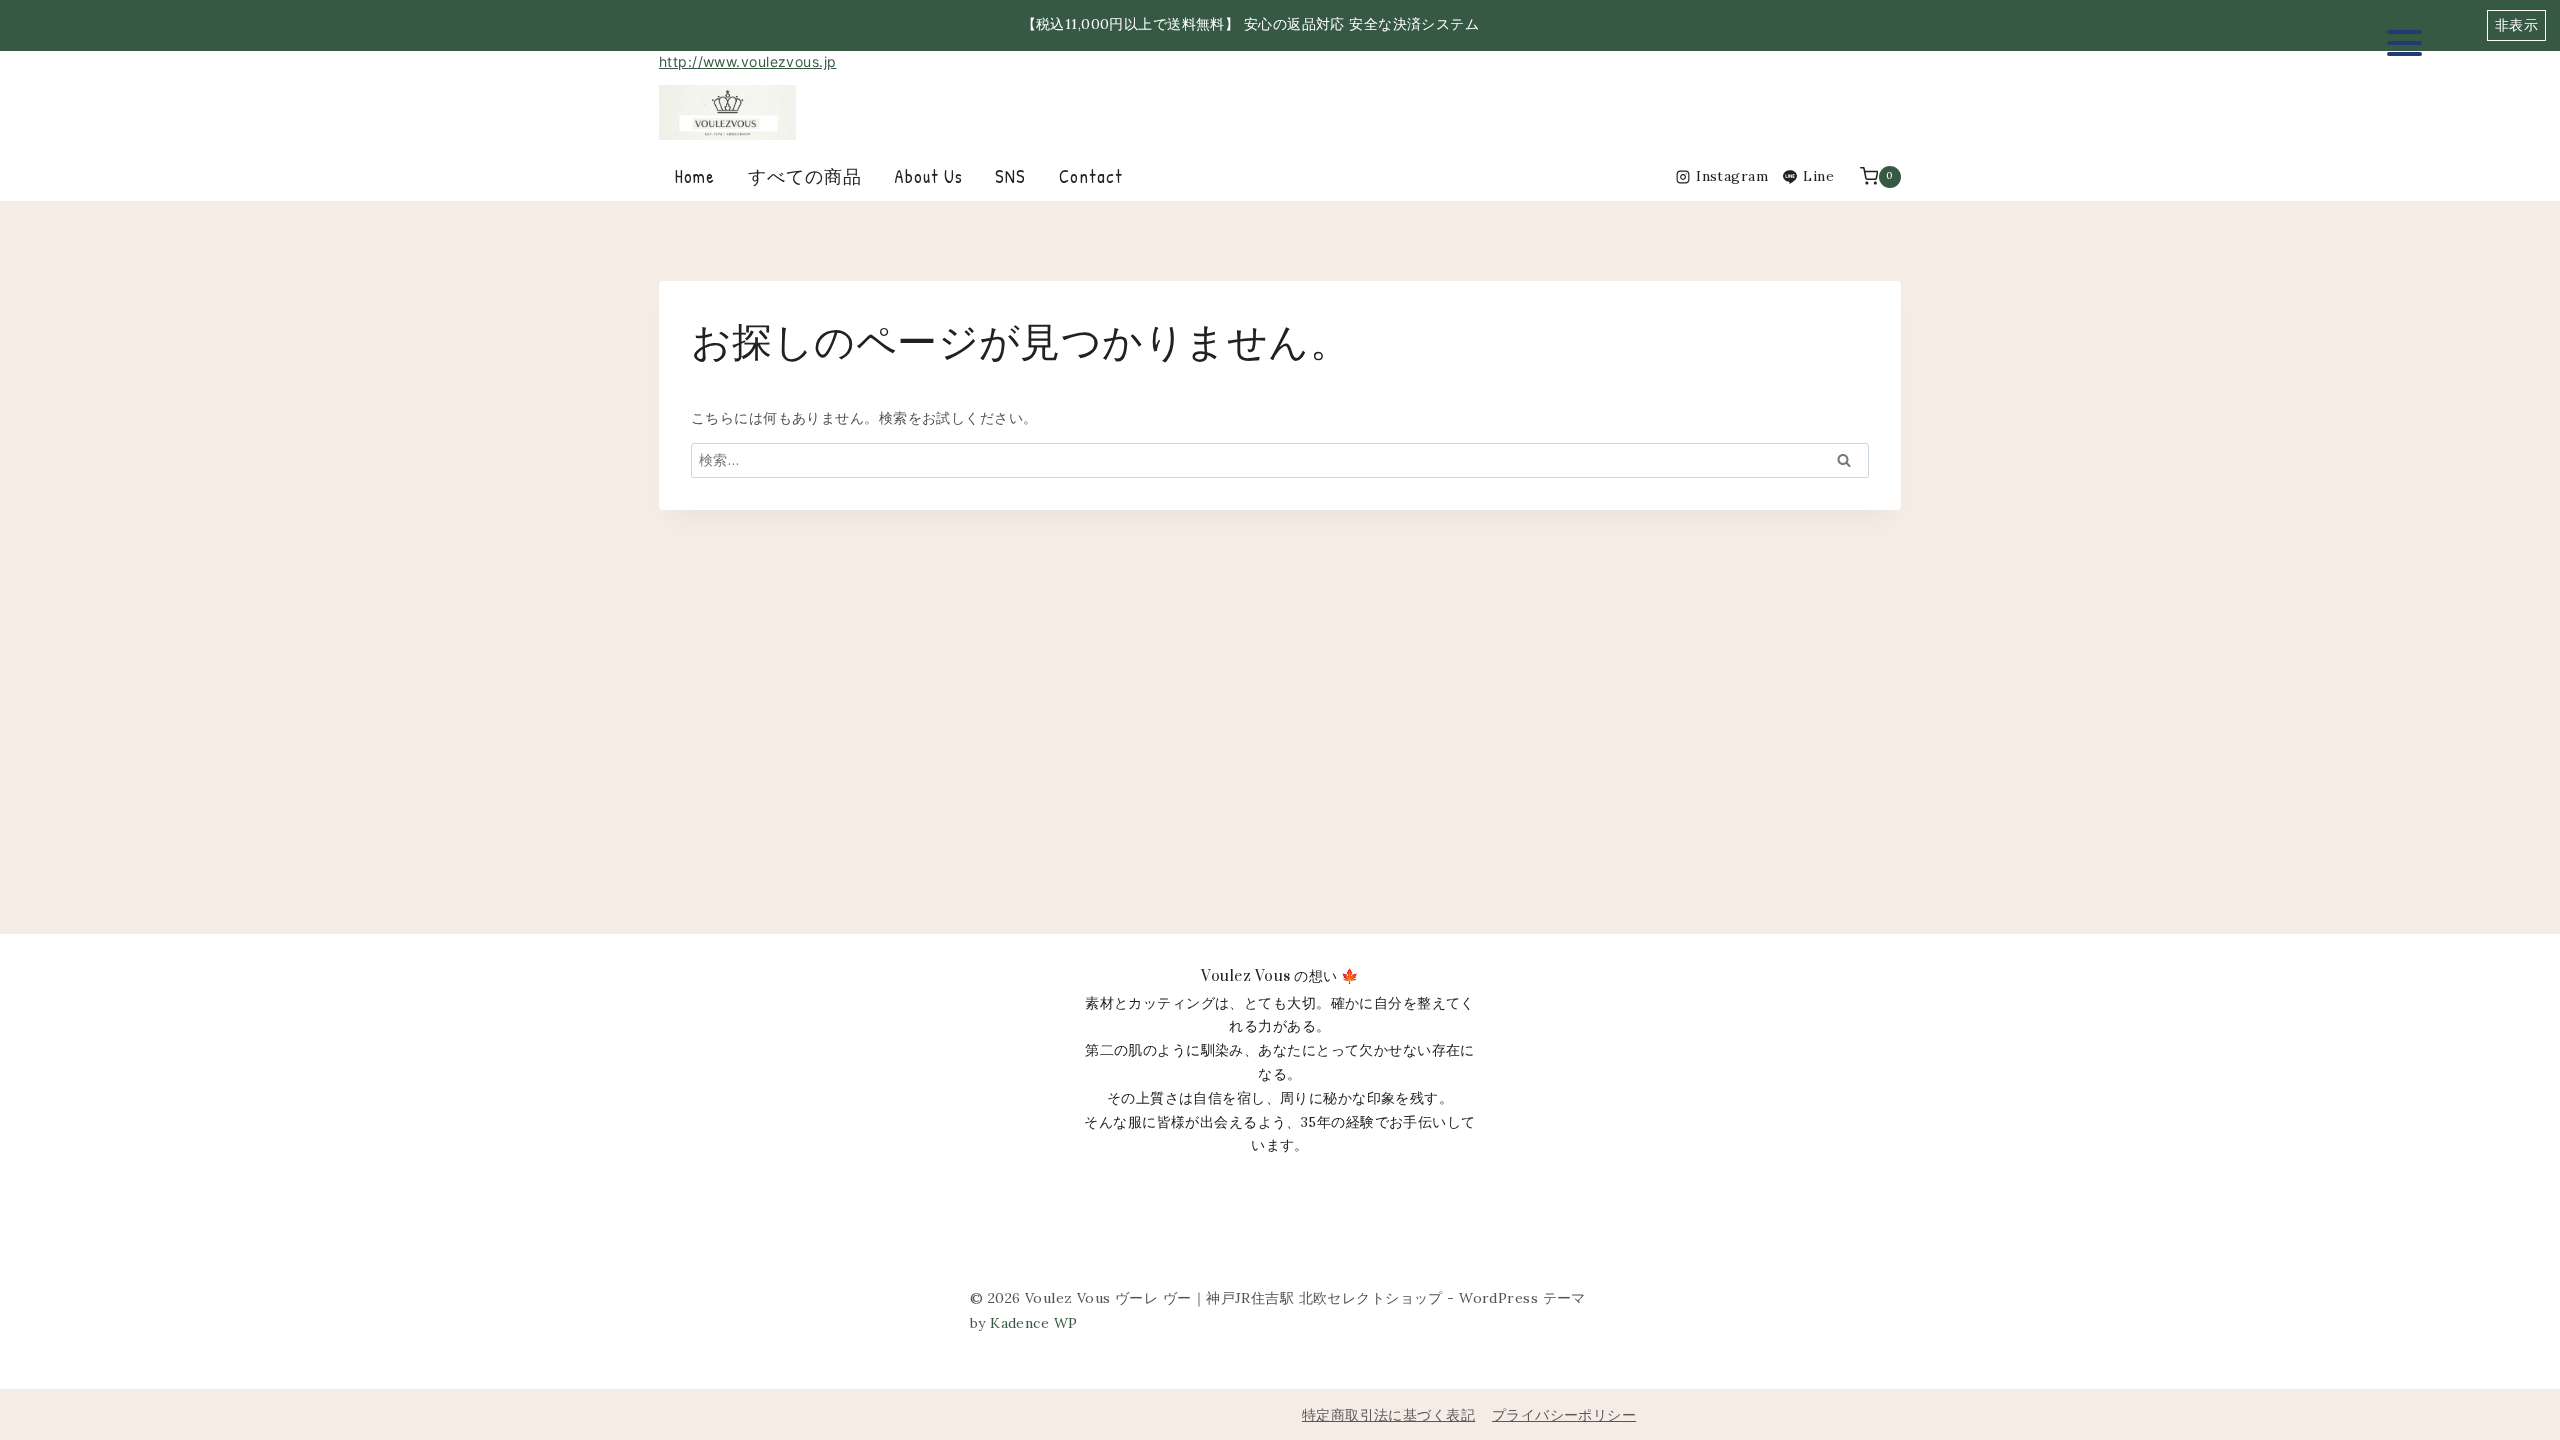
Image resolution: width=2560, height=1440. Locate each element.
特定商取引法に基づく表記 (1388, 1415)
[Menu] (2404, 42)
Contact (1091, 176)
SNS (1010, 176)
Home (695, 176)
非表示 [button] (2516, 25)
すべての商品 (805, 176)
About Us (928, 176)
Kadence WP (1033, 1323)
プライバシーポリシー (1564, 1415)
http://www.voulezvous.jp (747, 61)
